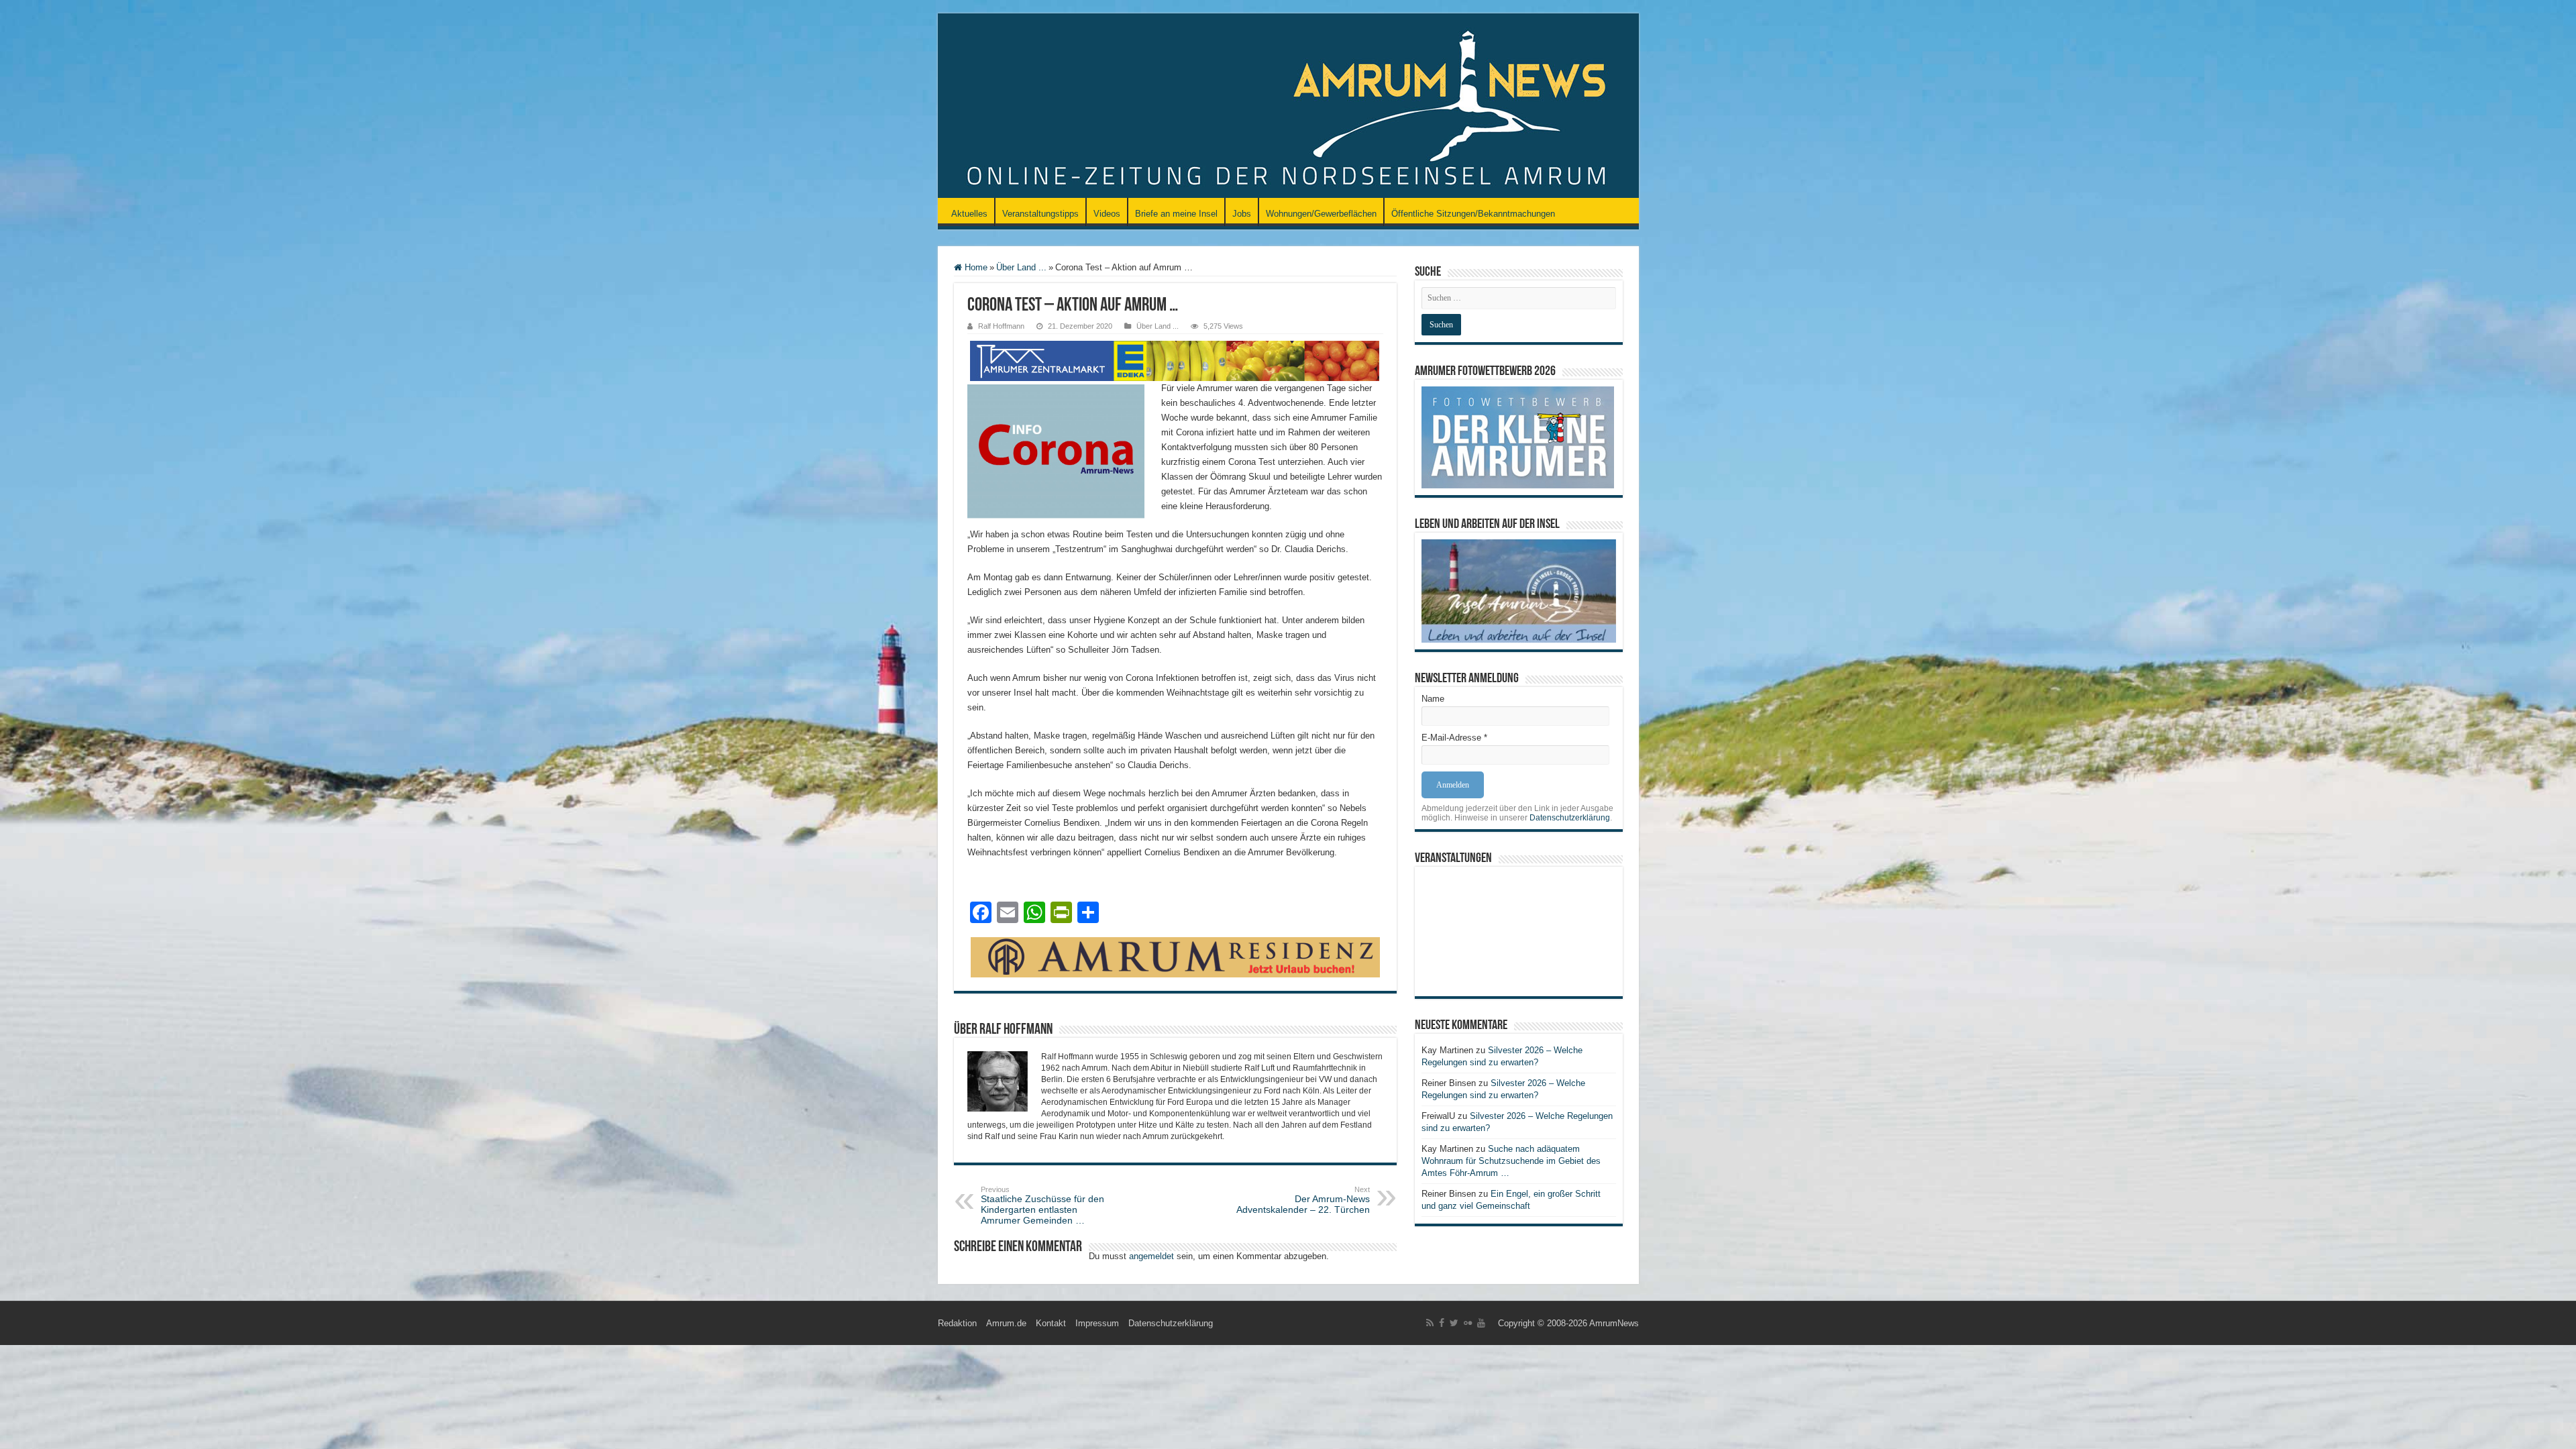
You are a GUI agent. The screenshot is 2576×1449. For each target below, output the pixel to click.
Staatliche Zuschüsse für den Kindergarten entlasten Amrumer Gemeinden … (1042, 1205)
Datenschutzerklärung (1570, 818)
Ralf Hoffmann (1001, 326)
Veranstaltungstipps (1040, 214)
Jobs (1242, 214)
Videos (1107, 214)
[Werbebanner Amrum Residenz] (1175, 956)
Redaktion (957, 1323)
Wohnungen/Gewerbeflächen (1321, 214)
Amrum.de (1006, 1323)
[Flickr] (1468, 1323)
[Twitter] (1454, 1323)
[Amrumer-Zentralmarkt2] (1175, 360)
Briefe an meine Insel (1176, 214)
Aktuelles (969, 214)
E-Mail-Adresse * (1454, 738)
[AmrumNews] (1288, 107)
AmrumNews (1614, 1323)
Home (975, 267)
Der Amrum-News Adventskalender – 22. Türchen (1303, 1200)
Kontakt (1051, 1323)
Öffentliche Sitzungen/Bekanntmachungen (1473, 214)
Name (1433, 699)
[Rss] (1430, 1323)
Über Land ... (1021, 267)
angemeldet (1151, 1256)
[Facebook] (1442, 1323)
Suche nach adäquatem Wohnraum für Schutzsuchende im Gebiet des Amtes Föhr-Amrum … (1511, 1161)
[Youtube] (1481, 1323)
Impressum (1097, 1323)
